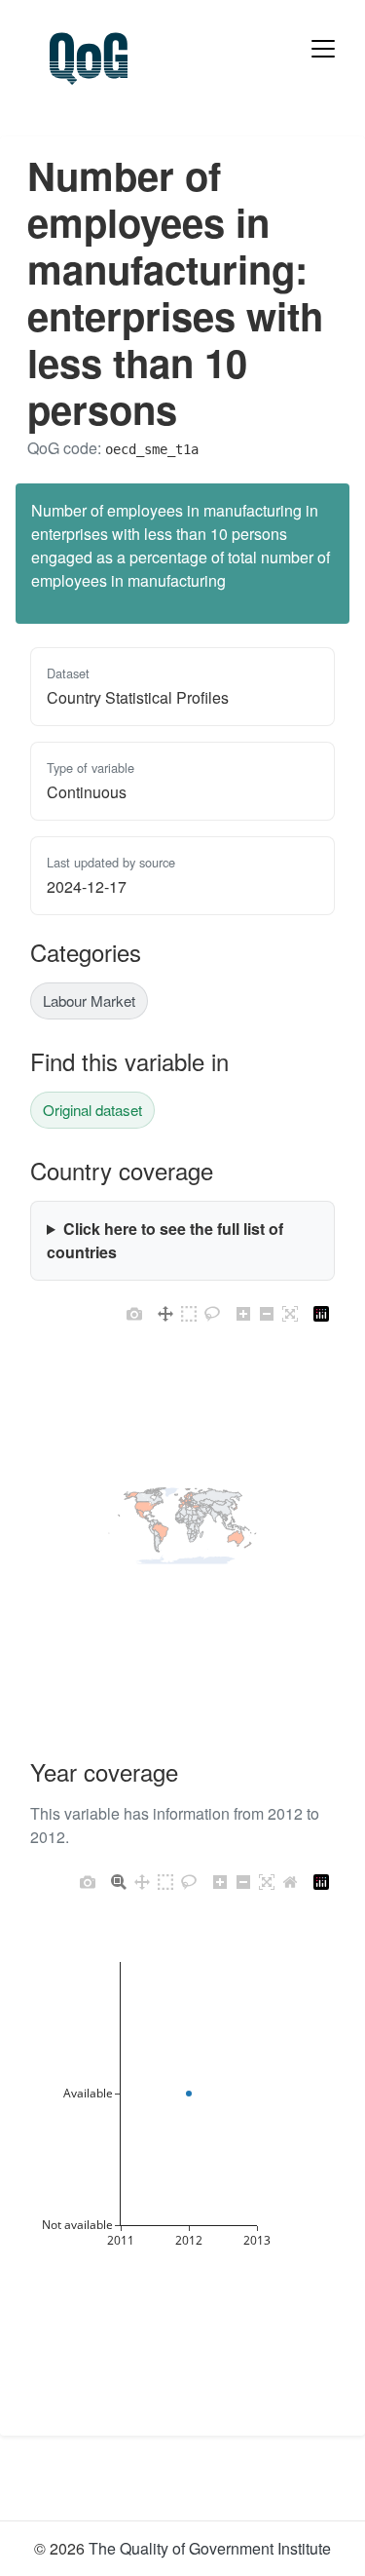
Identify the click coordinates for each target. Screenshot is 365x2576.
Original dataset (92, 1110)
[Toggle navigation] (323, 49)
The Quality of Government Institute (210, 2548)
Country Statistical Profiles (138, 697)
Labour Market (89, 1000)
